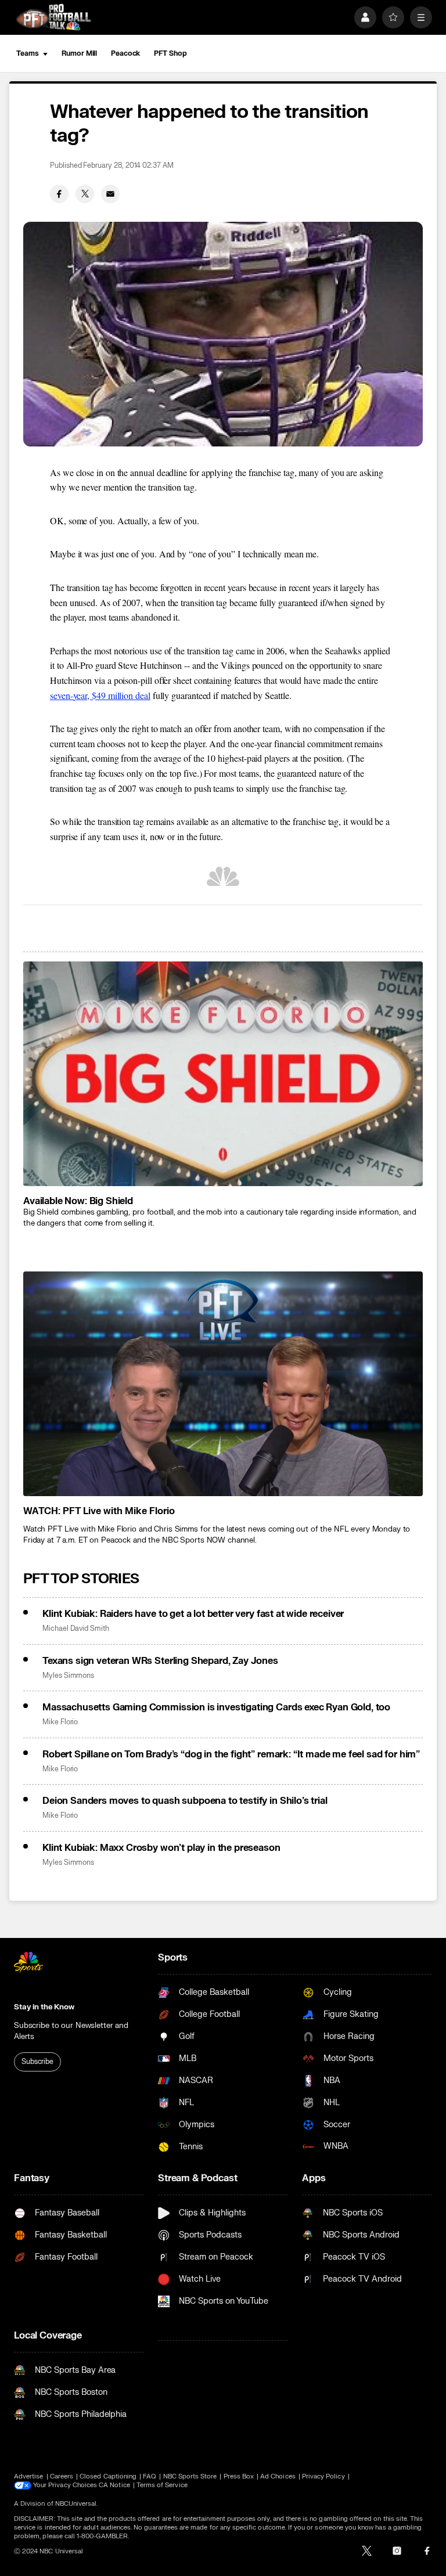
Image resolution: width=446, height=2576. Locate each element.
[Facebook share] (59, 194)
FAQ (150, 2476)
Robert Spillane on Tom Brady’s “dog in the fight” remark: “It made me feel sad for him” (231, 1754)
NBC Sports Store (190, 2476)
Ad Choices (278, 2476)
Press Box (239, 2476)
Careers (62, 2476)
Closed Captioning (108, 2476)
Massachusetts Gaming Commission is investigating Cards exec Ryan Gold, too (216, 1707)
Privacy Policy (323, 2476)
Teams (27, 53)
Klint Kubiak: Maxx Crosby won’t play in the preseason (161, 1848)
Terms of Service (162, 2485)
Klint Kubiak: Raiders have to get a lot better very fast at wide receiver (193, 1614)
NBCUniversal (76, 2504)
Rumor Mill (79, 53)
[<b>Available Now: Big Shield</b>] (223, 1074)
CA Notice (114, 2485)
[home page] (53, 17)
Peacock (125, 53)
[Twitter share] (85, 194)
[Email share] (110, 194)
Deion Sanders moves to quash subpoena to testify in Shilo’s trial (185, 1801)
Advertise (29, 2476)
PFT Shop (170, 53)
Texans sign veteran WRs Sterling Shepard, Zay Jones (160, 1661)
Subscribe (37, 2062)
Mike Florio (60, 1722)
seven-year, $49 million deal (100, 695)
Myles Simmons (68, 1676)
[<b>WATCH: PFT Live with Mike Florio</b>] (223, 1384)
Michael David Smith (76, 1629)
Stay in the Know (44, 2007)
